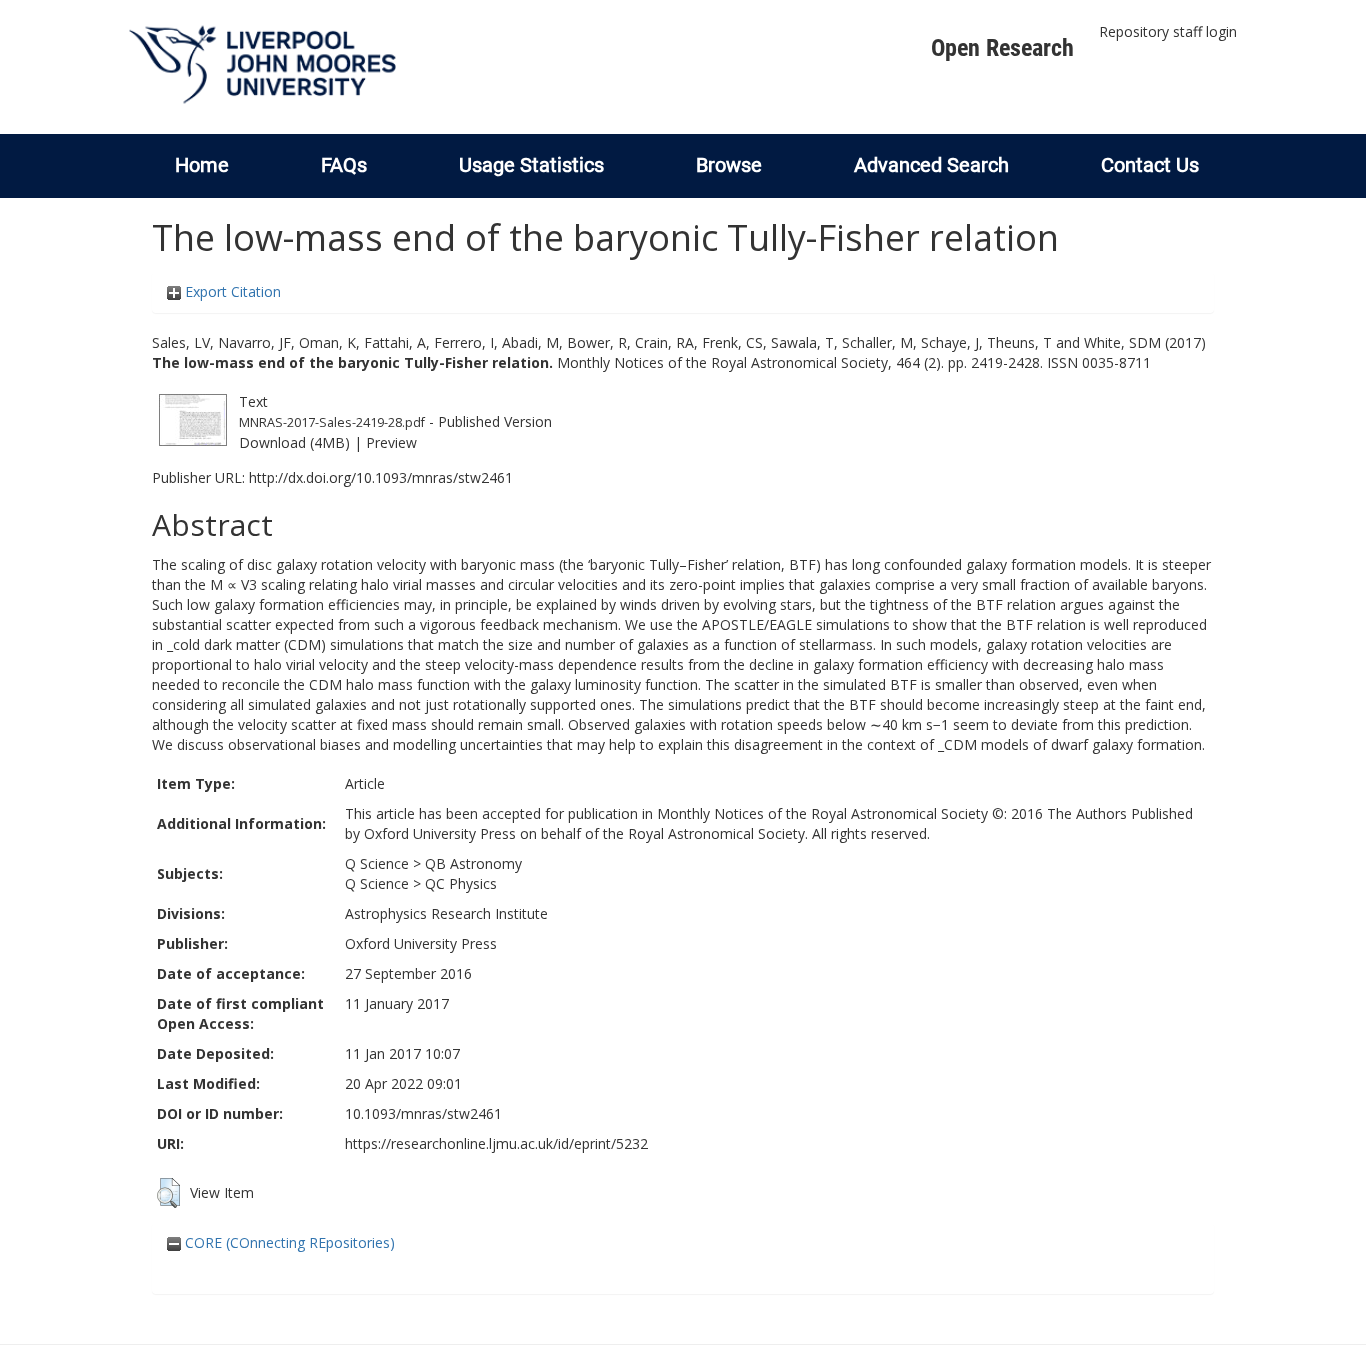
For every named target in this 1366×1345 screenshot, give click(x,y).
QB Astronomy (473, 863)
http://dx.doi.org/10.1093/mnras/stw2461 (381, 477)
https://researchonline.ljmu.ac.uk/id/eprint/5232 (496, 1143)
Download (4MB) (294, 442)
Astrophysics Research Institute (446, 913)
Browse (729, 165)
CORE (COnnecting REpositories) (288, 1242)
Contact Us (1150, 165)
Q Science (377, 863)
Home (202, 165)
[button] (168, 1193)
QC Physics (461, 883)
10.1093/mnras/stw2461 (423, 1113)
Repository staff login (1168, 31)
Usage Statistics (531, 165)
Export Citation (231, 291)
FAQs (344, 165)
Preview (391, 442)
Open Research (1002, 48)
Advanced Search (931, 165)
